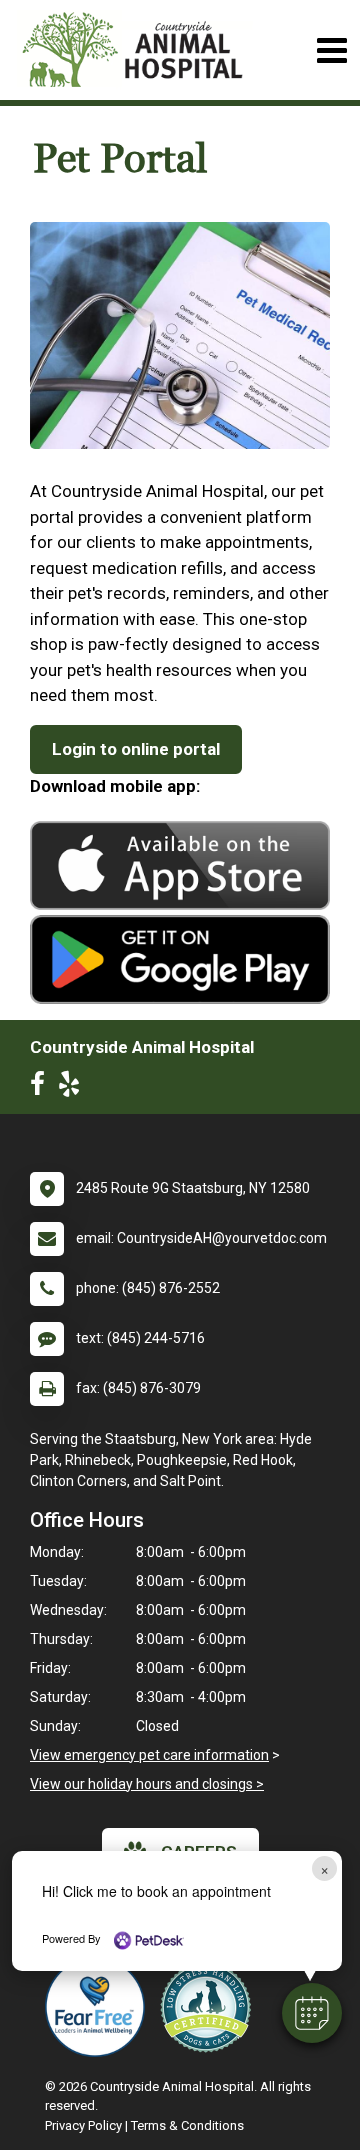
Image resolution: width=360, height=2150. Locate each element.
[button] (312, 2013)
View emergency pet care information (149, 1755)
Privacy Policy (83, 2125)
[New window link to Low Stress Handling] (210, 2007)
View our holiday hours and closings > (147, 1784)
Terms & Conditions (187, 2125)
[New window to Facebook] (42, 1088)
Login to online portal (136, 749)
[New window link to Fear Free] (100, 2007)
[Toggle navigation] (331, 50)
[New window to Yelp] (74, 1088)
